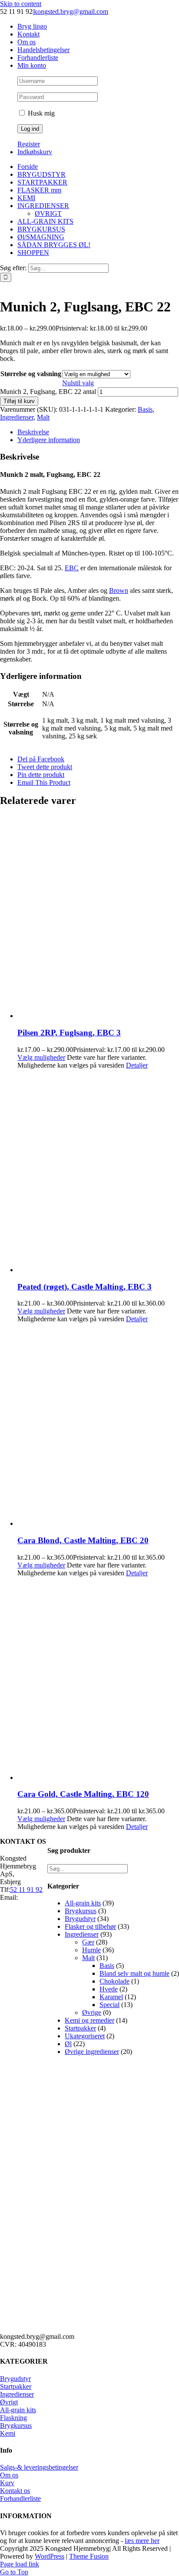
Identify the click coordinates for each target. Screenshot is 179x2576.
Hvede (109, 1989)
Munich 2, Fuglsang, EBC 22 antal (48, 392)
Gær (88, 1942)
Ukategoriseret (85, 2036)
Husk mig (40, 113)
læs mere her (142, 2541)
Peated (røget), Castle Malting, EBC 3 (85, 1287)
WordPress (50, 2556)
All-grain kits (83, 1903)
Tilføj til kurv (19, 401)
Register (29, 144)
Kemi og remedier (89, 2020)
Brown (119, 590)
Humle (91, 1950)
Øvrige (92, 2012)
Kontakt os (15, 2491)
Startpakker (80, 2028)
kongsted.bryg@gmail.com (71, 12)
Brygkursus (81, 1911)
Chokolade (114, 1981)
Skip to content (21, 4)
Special (109, 2005)
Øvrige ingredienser (92, 2052)
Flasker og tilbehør (90, 1926)
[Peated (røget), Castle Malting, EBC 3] (98, 1172)
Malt (43, 417)
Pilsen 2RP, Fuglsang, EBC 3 (69, 1033)
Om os (9, 2475)
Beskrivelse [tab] (33, 432)
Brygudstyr (80, 1919)
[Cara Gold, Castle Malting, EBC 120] (98, 1679)
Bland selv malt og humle (134, 1973)
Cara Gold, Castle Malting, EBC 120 (83, 1794)
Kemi (8, 2433)
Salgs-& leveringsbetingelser (39, 2467)
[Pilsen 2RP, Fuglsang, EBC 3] (98, 918)
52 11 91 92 (26, 1890)
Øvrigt (9, 2402)
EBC (72, 568)
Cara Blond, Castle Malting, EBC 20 (83, 1540)
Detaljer (137, 1065)
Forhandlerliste (20, 2498)
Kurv (7, 2483)
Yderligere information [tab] (49, 440)
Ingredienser (17, 417)
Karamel (111, 1997)
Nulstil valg (78, 383)
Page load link (20, 2564)
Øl (68, 2044)
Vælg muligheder (41, 1057)
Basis (145, 409)
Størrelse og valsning (31, 374)
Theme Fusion (89, 2556)
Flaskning (13, 2418)
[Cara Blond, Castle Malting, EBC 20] (98, 1425)
